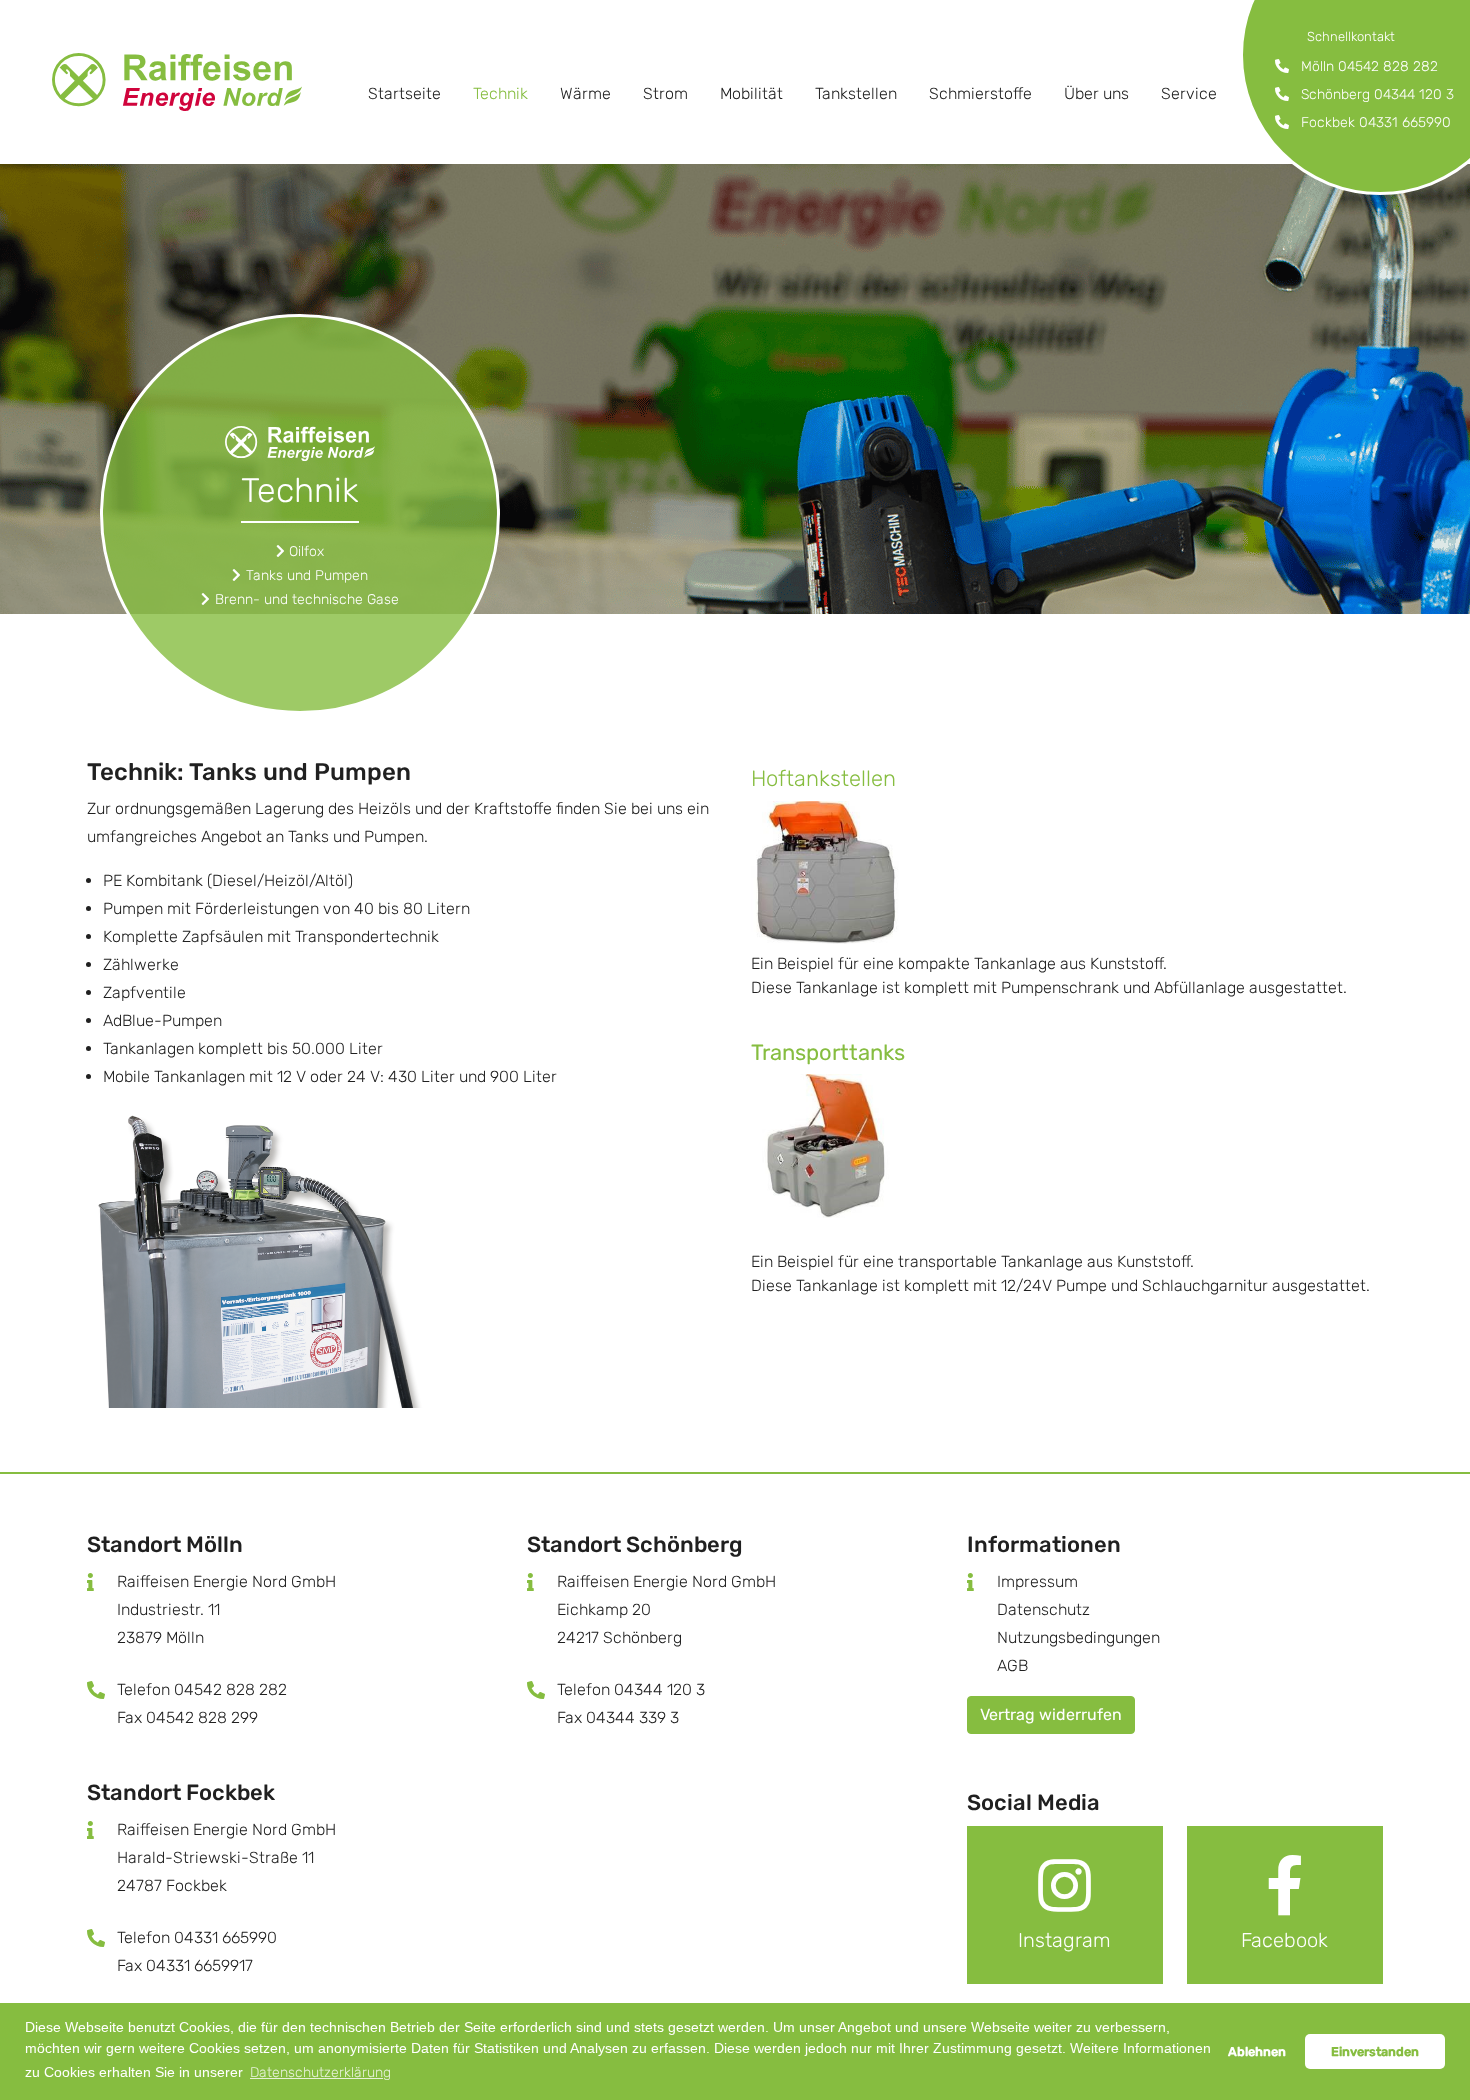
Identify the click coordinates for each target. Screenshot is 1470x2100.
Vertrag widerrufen (1051, 1714)
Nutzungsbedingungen (1078, 1637)
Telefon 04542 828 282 (202, 1689)
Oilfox (306, 551)
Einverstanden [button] (1375, 2051)
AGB (1012, 1665)
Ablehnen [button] (1257, 2051)
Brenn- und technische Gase (307, 599)
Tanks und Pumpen (307, 575)
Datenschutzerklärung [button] (320, 2072)
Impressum (1037, 1581)
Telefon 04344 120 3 (631, 1689)
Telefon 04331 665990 (197, 1937)
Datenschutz (1043, 1609)
